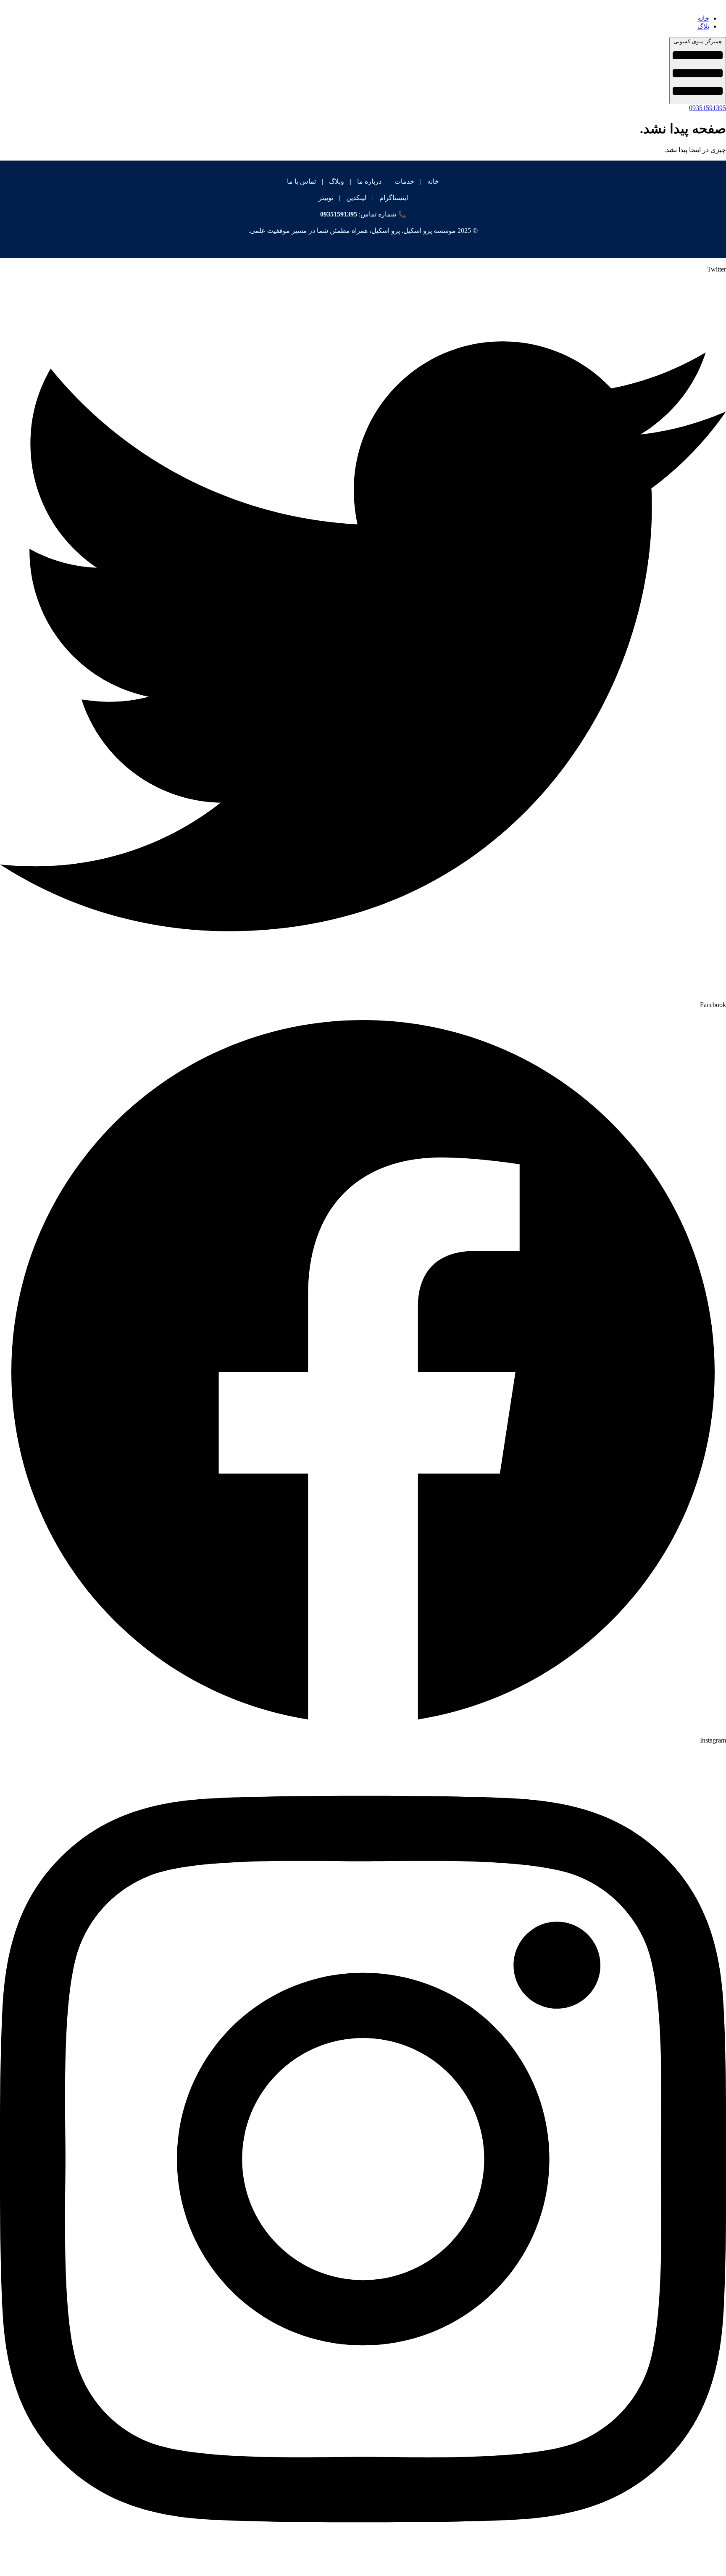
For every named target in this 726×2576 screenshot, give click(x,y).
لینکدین (356, 198)
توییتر (326, 198)
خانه (703, 18)
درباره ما (369, 181)
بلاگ (703, 26)
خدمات (404, 181)
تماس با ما (301, 181)
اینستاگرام (394, 198)
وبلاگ (337, 181)
